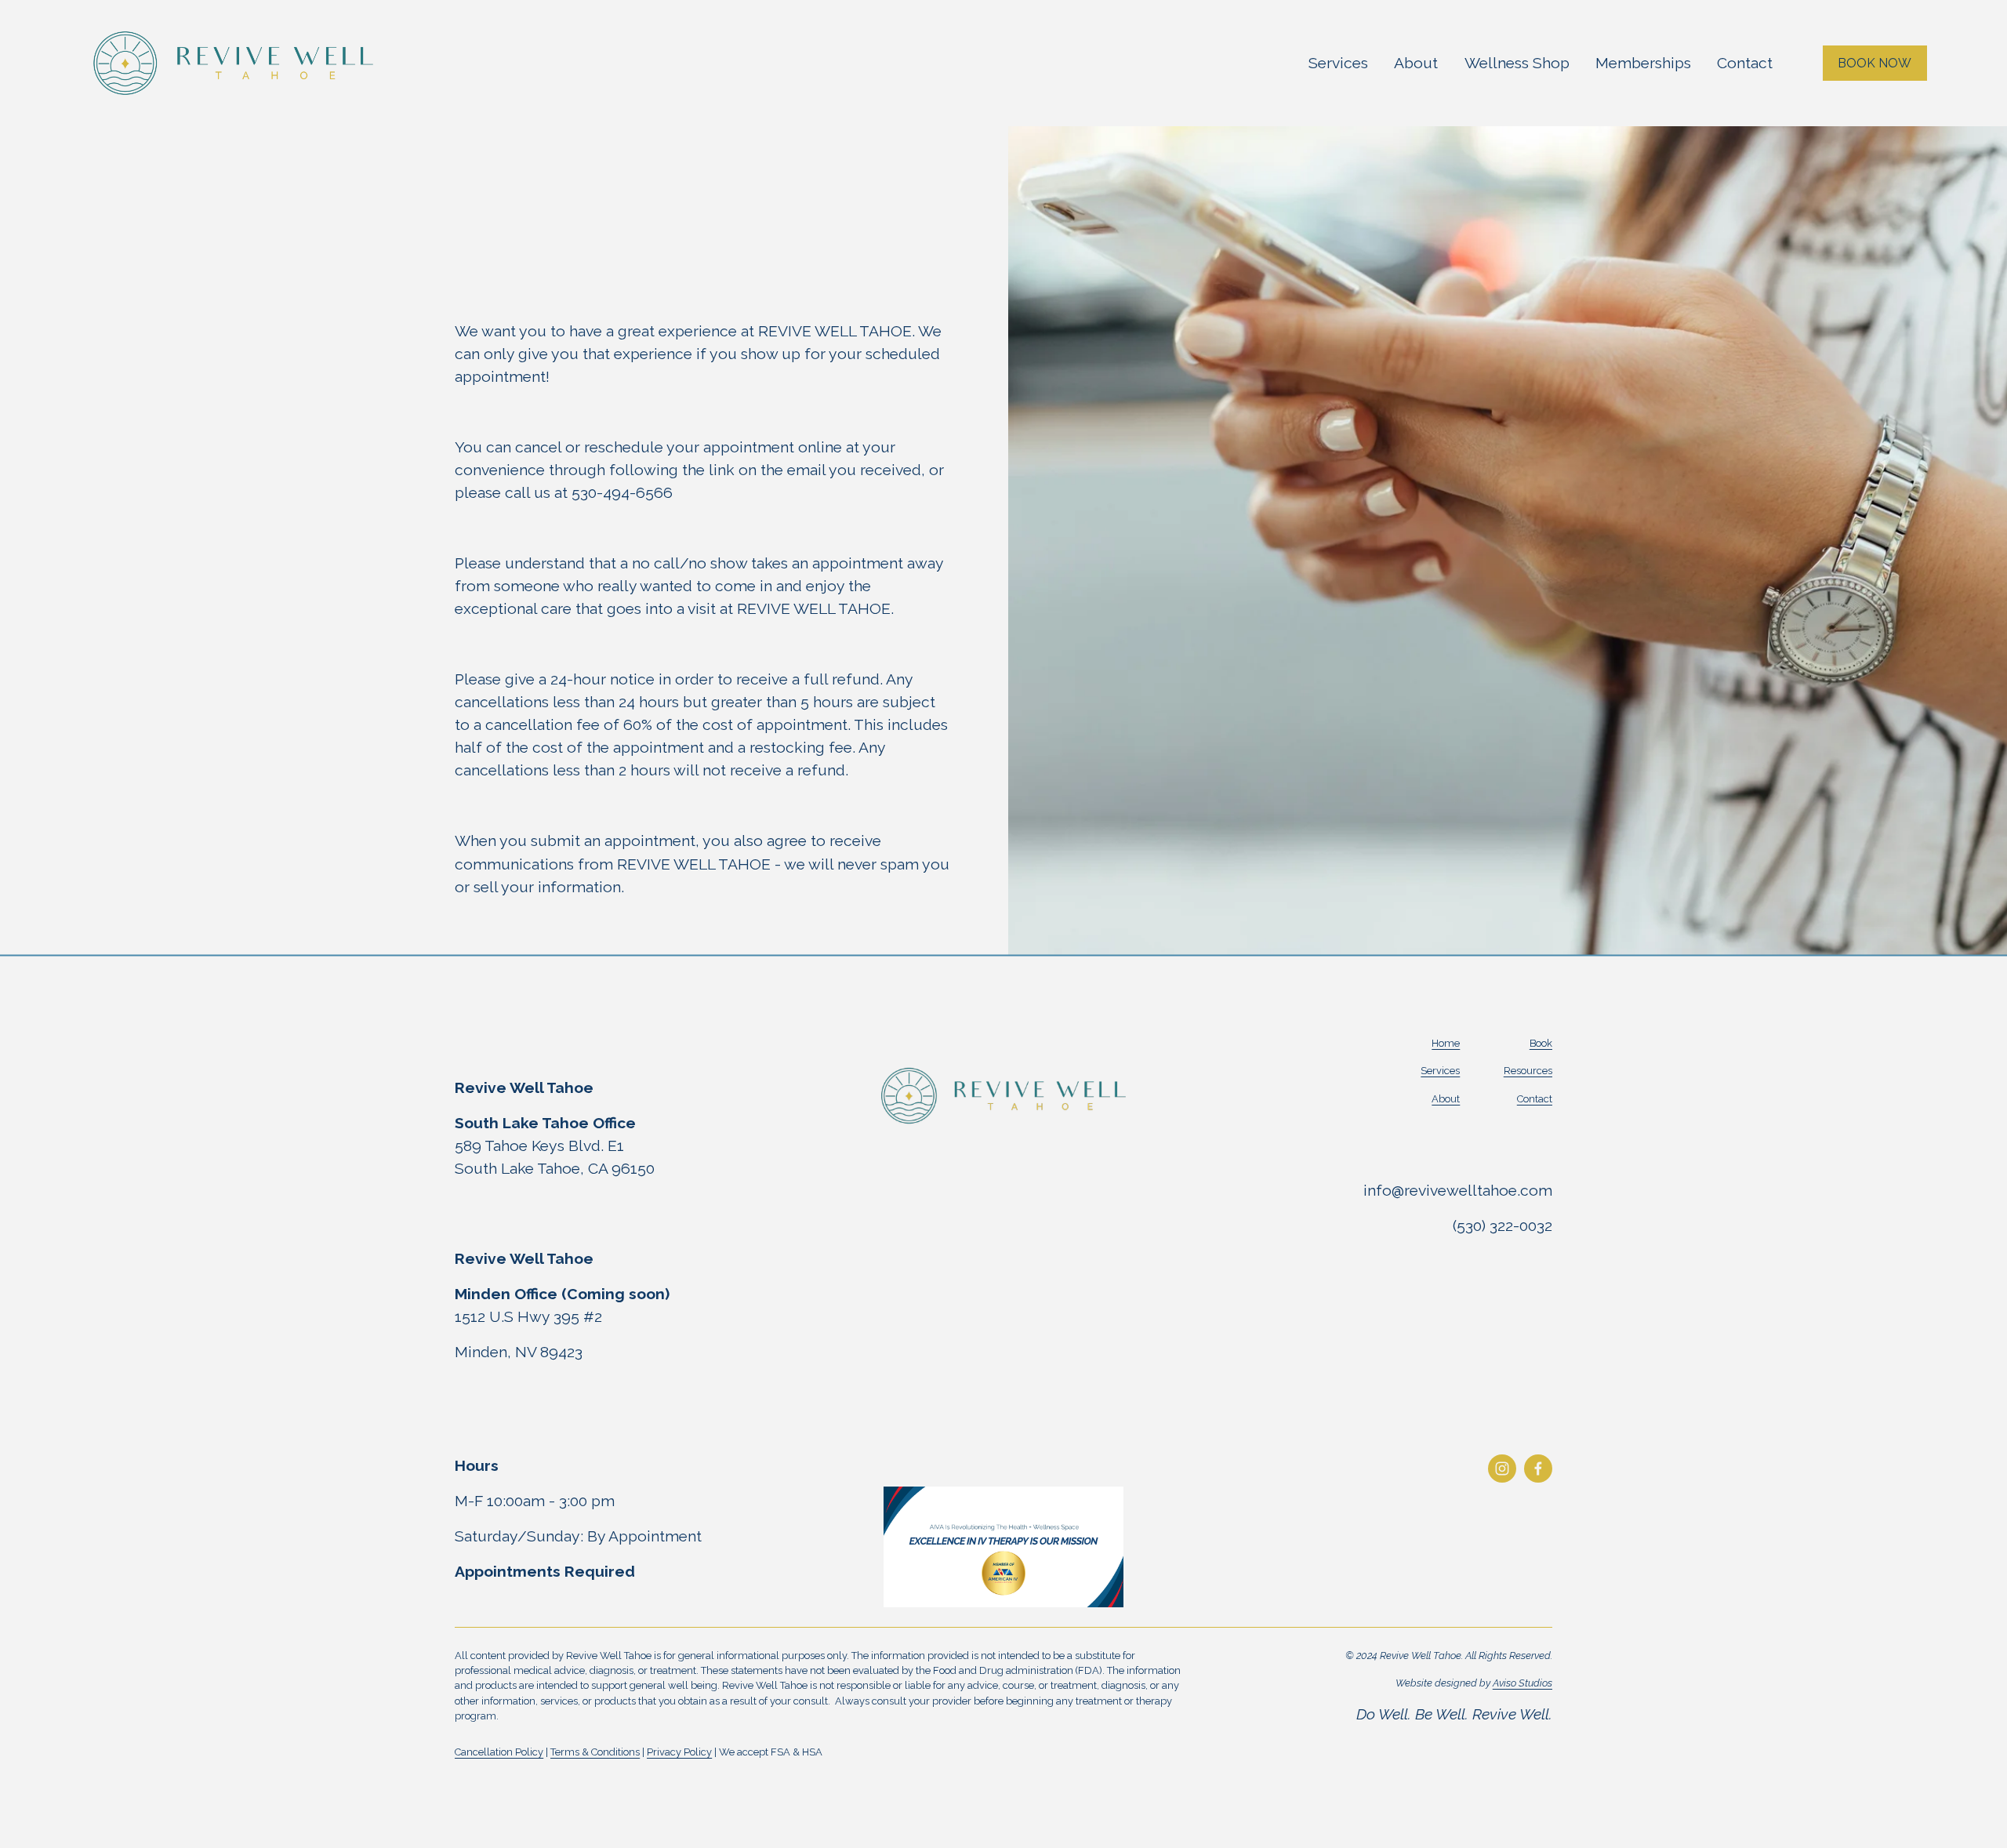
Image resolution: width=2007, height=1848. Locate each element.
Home (1446, 1043)
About (1416, 63)
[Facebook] (1538, 1469)
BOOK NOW (1875, 63)
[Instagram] (1502, 1469)
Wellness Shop (1517, 63)
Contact (1745, 63)
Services (1338, 63)
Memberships (1643, 63)
